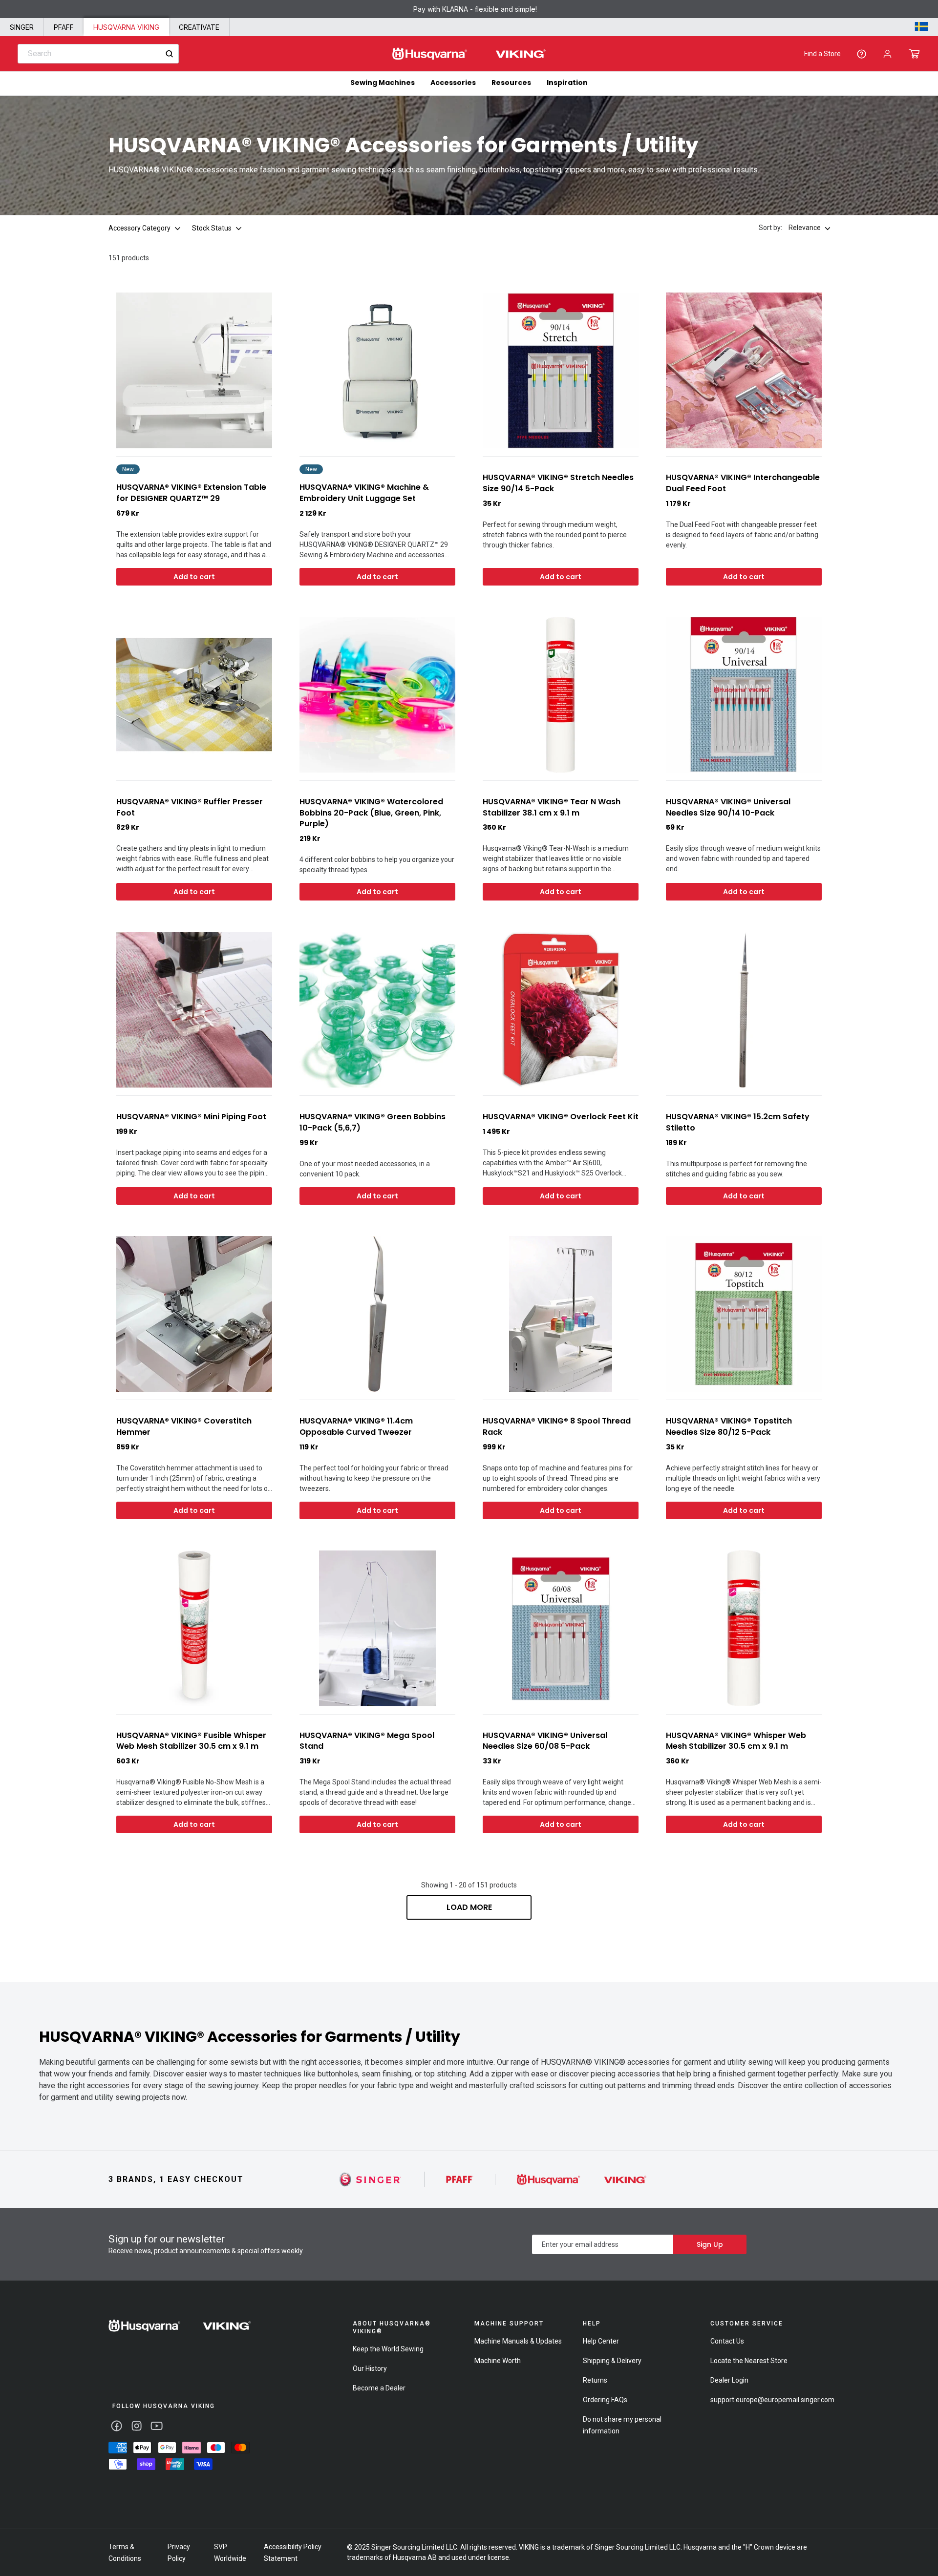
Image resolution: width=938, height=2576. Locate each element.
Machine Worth (498, 2361)
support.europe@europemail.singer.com (772, 2400)
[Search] (169, 54)
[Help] (862, 54)
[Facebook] (117, 2426)
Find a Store (822, 54)
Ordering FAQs (605, 2400)
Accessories (453, 83)
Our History (370, 2368)
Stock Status (212, 228)
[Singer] (371, 2179)
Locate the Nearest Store (749, 2361)
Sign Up (710, 2244)
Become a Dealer (379, 2388)
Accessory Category (139, 228)
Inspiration (567, 83)
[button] (914, 54)
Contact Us (727, 2341)
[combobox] (98, 54)
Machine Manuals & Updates (518, 2341)
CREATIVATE (199, 27)
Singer (22, 27)
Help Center (601, 2341)
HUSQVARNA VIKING (126, 27)
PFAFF (64, 27)
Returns (595, 2380)
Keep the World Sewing (388, 2349)
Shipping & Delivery (612, 2361)
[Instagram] (137, 2426)
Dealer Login (729, 2380)
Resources (511, 83)
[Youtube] (157, 2426)
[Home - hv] (469, 54)
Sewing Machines (383, 83)
